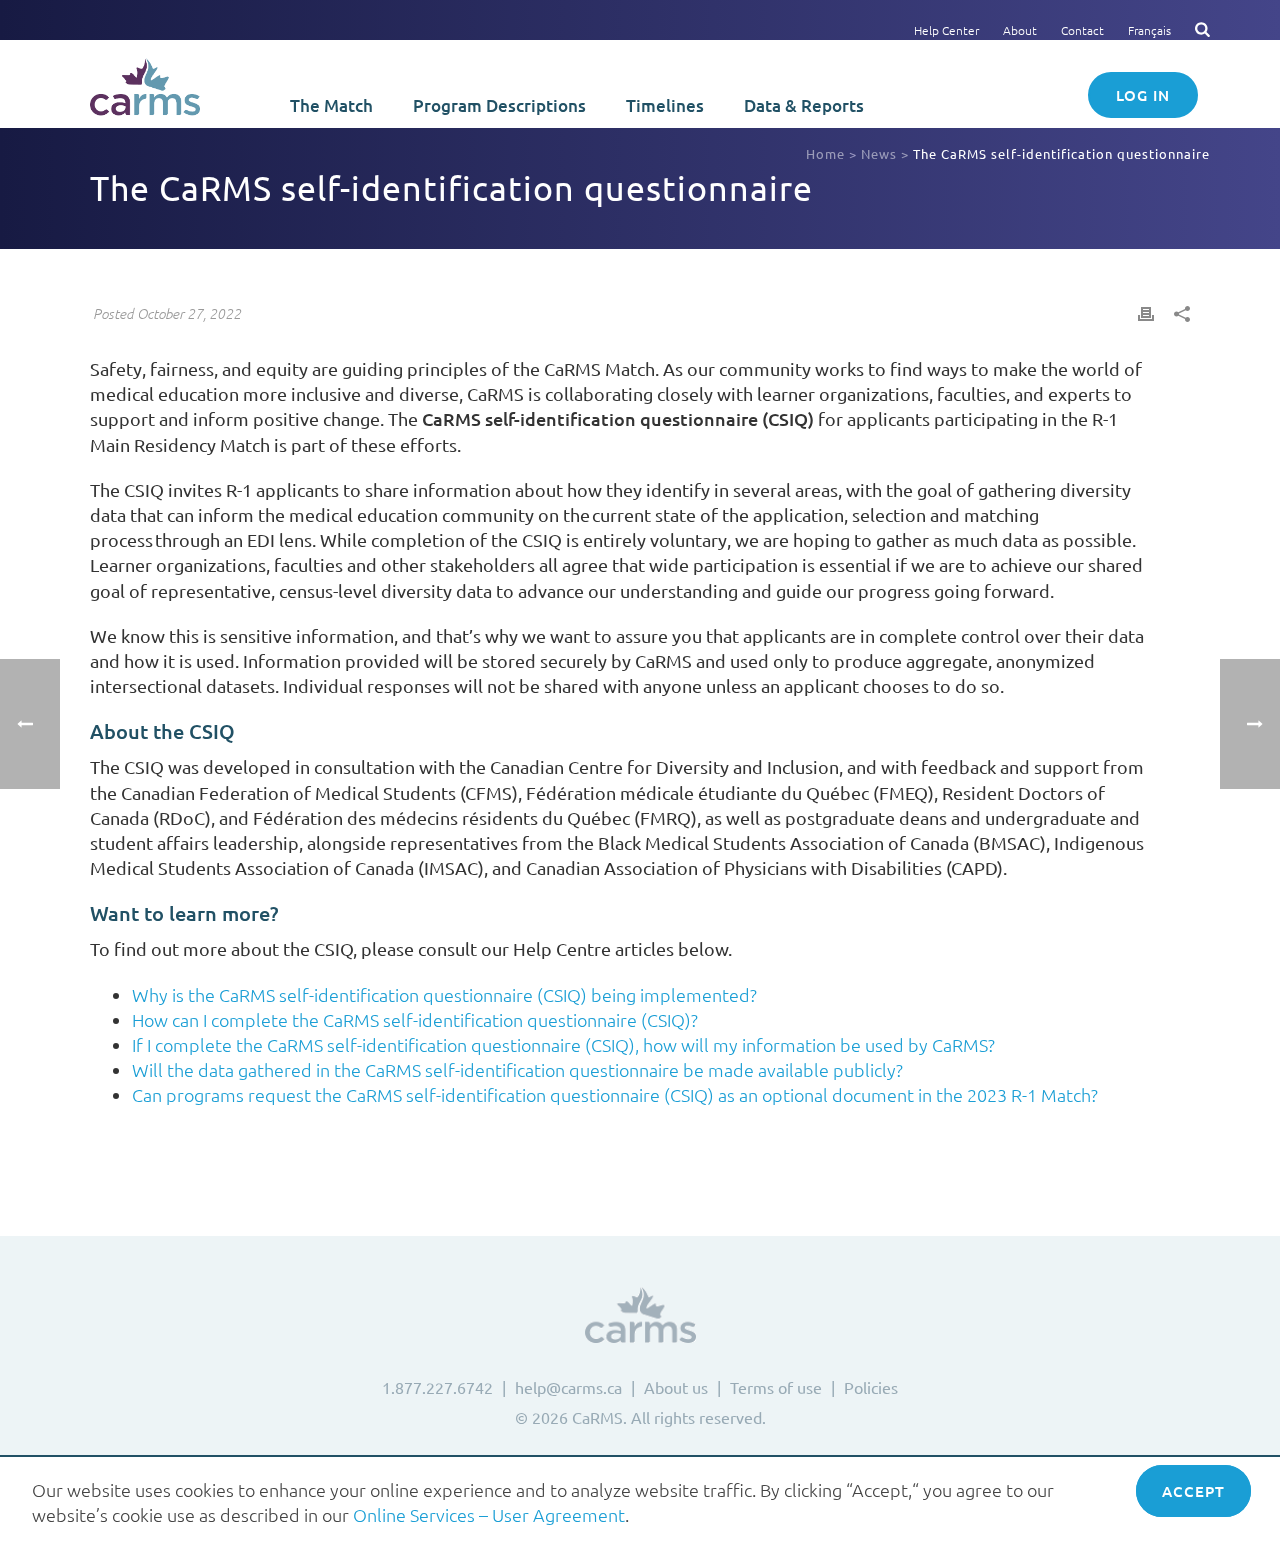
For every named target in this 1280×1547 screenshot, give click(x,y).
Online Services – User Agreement (489, 1514)
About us (676, 1387)
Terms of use (776, 1387)
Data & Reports (804, 105)
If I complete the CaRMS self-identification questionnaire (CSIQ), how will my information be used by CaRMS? (563, 1044)
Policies (871, 1387)
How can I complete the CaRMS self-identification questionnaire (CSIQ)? (415, 1019)
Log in (1143, 95)
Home (825, 153)
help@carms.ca (568, 1387)
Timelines (665, 105)
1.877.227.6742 (437, 1387)
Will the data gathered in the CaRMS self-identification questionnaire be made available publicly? (517, 1069)
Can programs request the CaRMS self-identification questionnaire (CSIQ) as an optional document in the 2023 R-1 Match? (615, 1094)
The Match (331, 105)
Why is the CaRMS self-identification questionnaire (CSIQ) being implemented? (444, 994)
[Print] (1146, 311)
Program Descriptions (499, 105)
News (879, 153)
